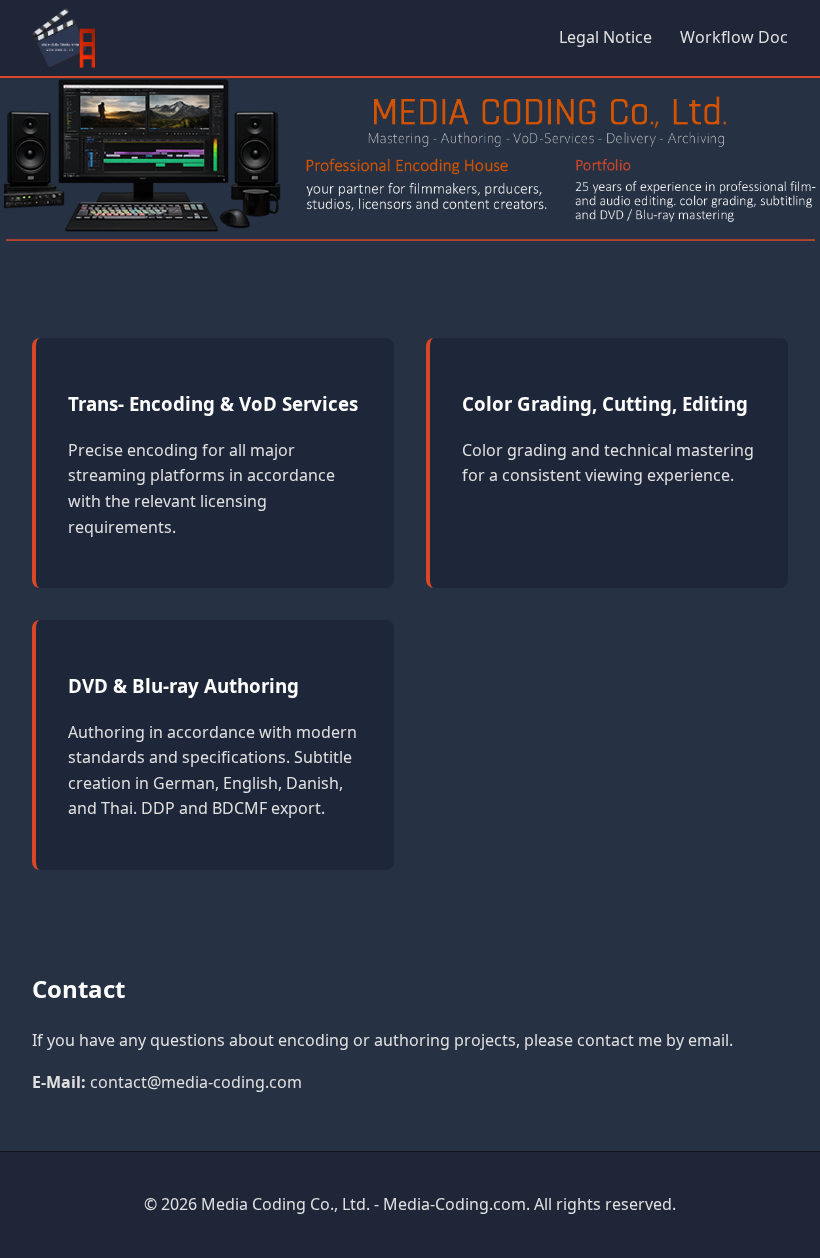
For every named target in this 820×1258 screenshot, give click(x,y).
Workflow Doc (734, 37)
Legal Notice (605, 37)
